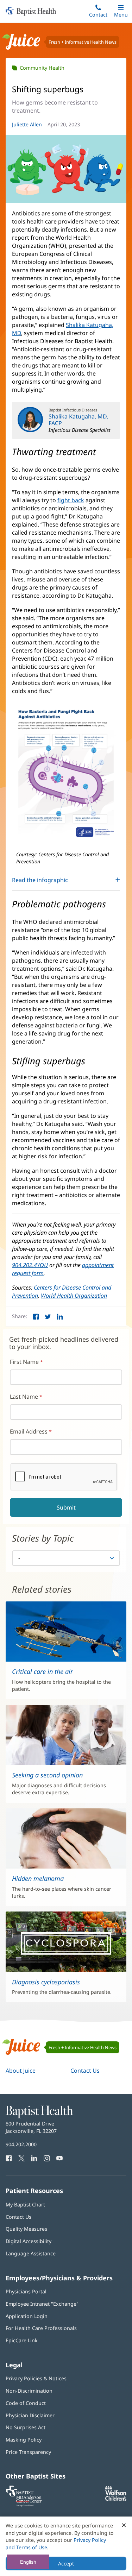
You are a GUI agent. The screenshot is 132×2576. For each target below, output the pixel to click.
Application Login (27, 2316)
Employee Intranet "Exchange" (42, 2304)
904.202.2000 (21, 2144)
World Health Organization (74, 1296)
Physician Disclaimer (30, 2415)
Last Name (24, 1397)
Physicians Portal (26, 2291)
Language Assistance (31, 2253)
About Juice (21, 2071)
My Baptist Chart (25, 2205)
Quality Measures (26, 2229)
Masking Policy (24, 2440)
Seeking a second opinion (47, 1775)
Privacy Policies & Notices (36, 2378)
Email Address (29, 1431)
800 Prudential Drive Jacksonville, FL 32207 (31, 2127)
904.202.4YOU (30, 1265)
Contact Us (85, 2071)
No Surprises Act (26, 2427)
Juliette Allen (27, 124)
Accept (66, 2564)
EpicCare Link (22, 2340)
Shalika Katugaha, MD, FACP (78, 420)
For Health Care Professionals (41, 2328)
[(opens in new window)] (116, 2499)
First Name (24, 1362)
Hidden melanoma (38, 1878)
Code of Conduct (26, 2403)
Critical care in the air (42, 1671)
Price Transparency (28, 2452)
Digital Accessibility (29, 2241)
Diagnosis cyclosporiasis (46, 1982)
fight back (71, 500)
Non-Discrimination (29, 2391)
